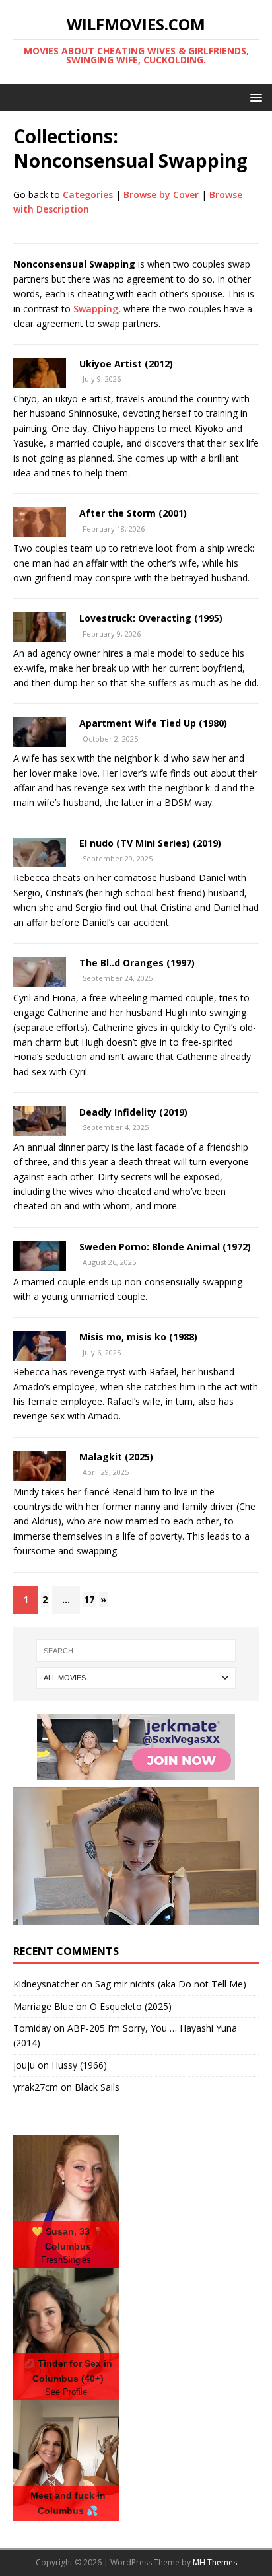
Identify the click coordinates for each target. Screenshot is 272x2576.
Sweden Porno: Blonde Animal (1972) (165, 1247)
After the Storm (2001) (133, 513)
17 (89, 1599)
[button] (254, 97)
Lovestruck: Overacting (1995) (151, 618)
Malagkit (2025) (116, 1457)
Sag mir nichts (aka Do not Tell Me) (171, 1984)
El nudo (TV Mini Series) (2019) (150, 843)
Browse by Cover (161, 195)
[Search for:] (136, 1651)
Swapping (96, 309)
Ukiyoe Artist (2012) (126, 364)
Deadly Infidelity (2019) (133, 1112)
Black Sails (97, 2087)
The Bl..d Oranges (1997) (137, 963)
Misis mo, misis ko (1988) (138, 1337)
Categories (88, 195)
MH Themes (215, 2562)
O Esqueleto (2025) (131, 2006)
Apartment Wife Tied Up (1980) (153, 723)
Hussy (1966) (79, 2065)
